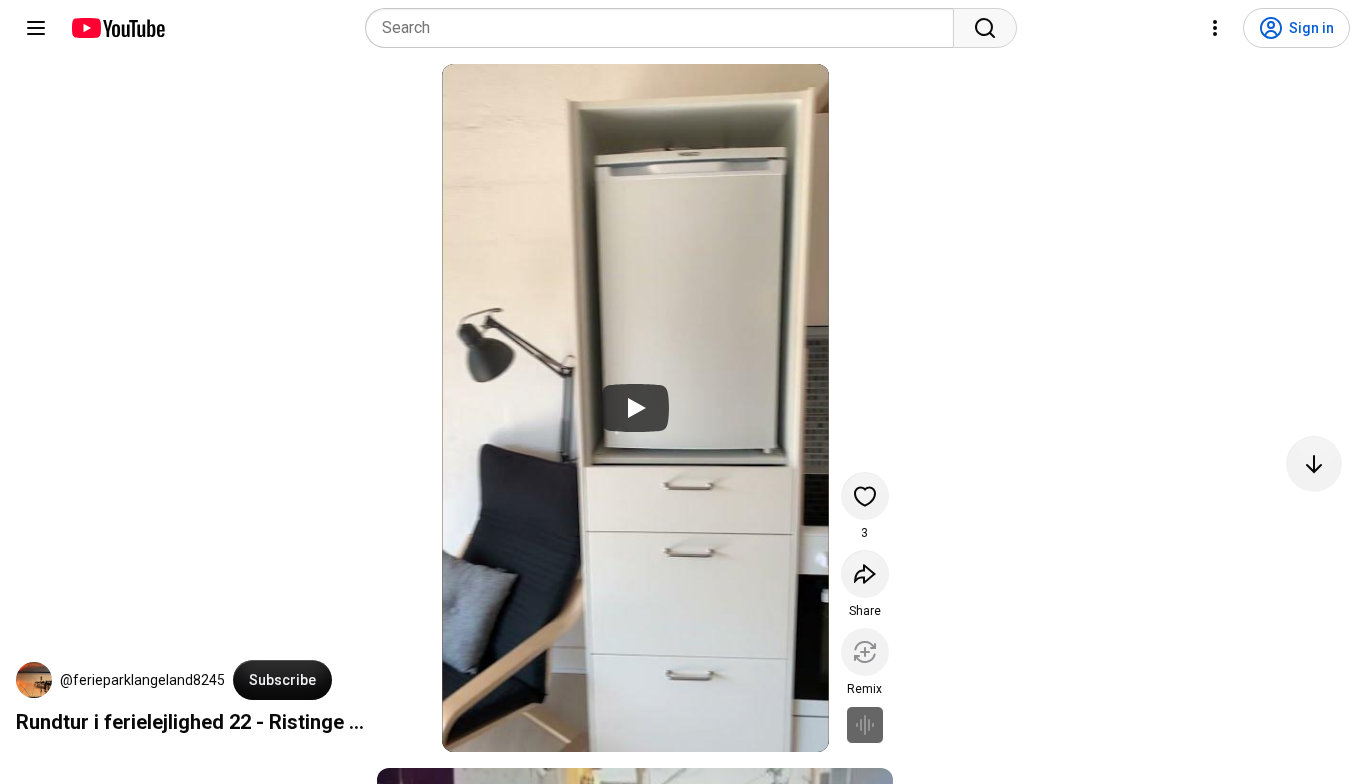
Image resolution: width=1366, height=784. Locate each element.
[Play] (635, 408)
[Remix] (865, 652)
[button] (34, 680)
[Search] (985, 28)
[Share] (865, 574)
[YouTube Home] (117, 28)
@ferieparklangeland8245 (142, 680)
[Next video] (1314, 464)
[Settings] (1215, 28)
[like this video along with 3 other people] (865, 496)
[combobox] (665, 28)
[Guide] (36, 28)
